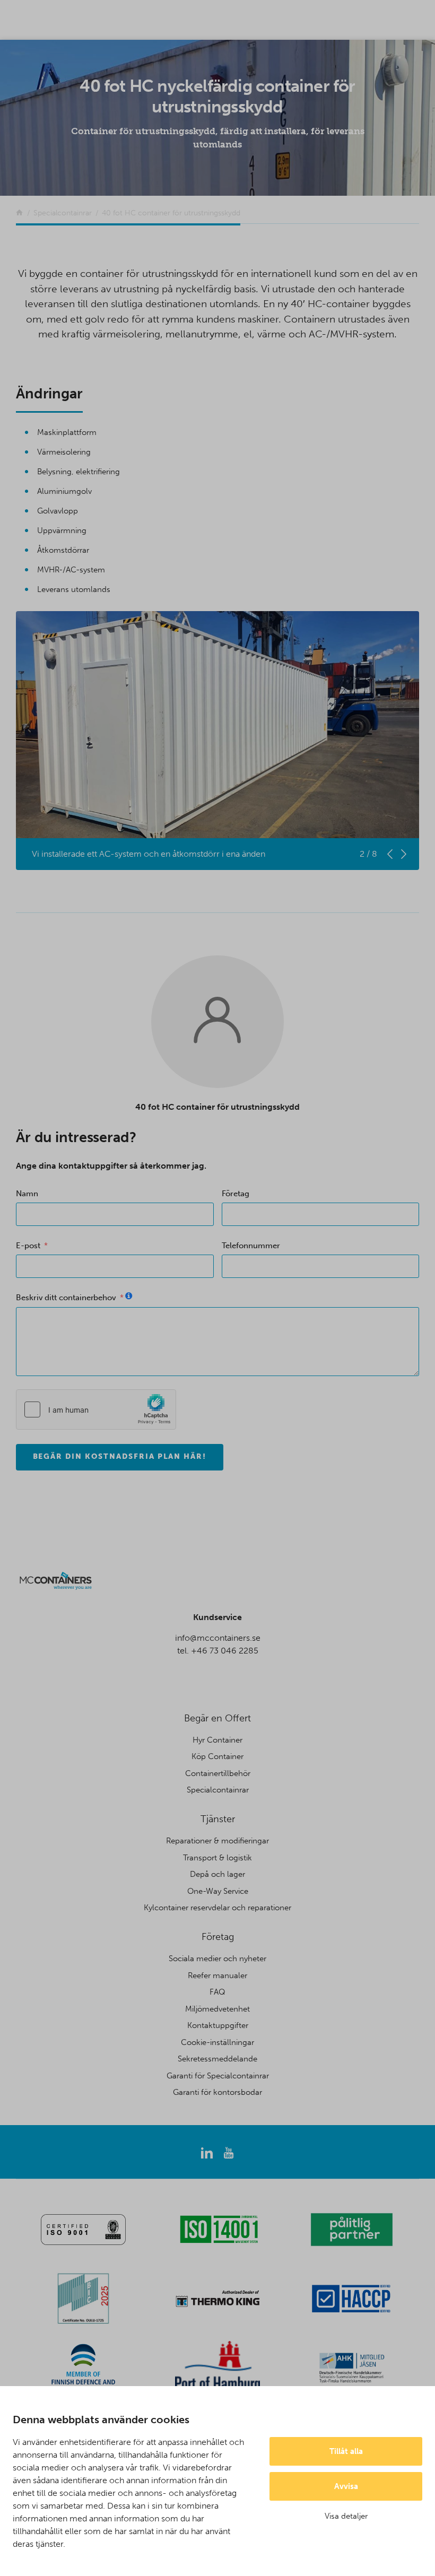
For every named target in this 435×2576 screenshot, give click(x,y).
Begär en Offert (217, 1718)
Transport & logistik (217, 1858)
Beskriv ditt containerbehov (66, 1298)
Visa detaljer (346, 2516)
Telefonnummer (251, 1246)
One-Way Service (218, 1891)
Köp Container (217, 1756)
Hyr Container (217, 1740)
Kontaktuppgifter (218, 2025)
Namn (27, 1194)
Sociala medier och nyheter (217, 1959)
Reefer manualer (217, 1975)
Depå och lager (217, 1874)
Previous (390, 854)
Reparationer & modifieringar (217, 1841)
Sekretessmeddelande (217, 2059)
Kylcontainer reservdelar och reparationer (217, 1908)
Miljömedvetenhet (217, 2009)
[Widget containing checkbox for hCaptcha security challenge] (96, 1409)
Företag (236, 1194)
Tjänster (218, 1819)
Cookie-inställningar (217, 2042)
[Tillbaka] (19, 213)
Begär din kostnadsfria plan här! (120, 1456)
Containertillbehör (218, 1773)
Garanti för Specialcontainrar (218, 2076)
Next (404, 854)
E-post (28, 1246)
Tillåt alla (346, 2451)
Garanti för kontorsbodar (217, 2092)
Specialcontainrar (218, 1790)
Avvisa (346, 2486)
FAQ (217, 1992)
